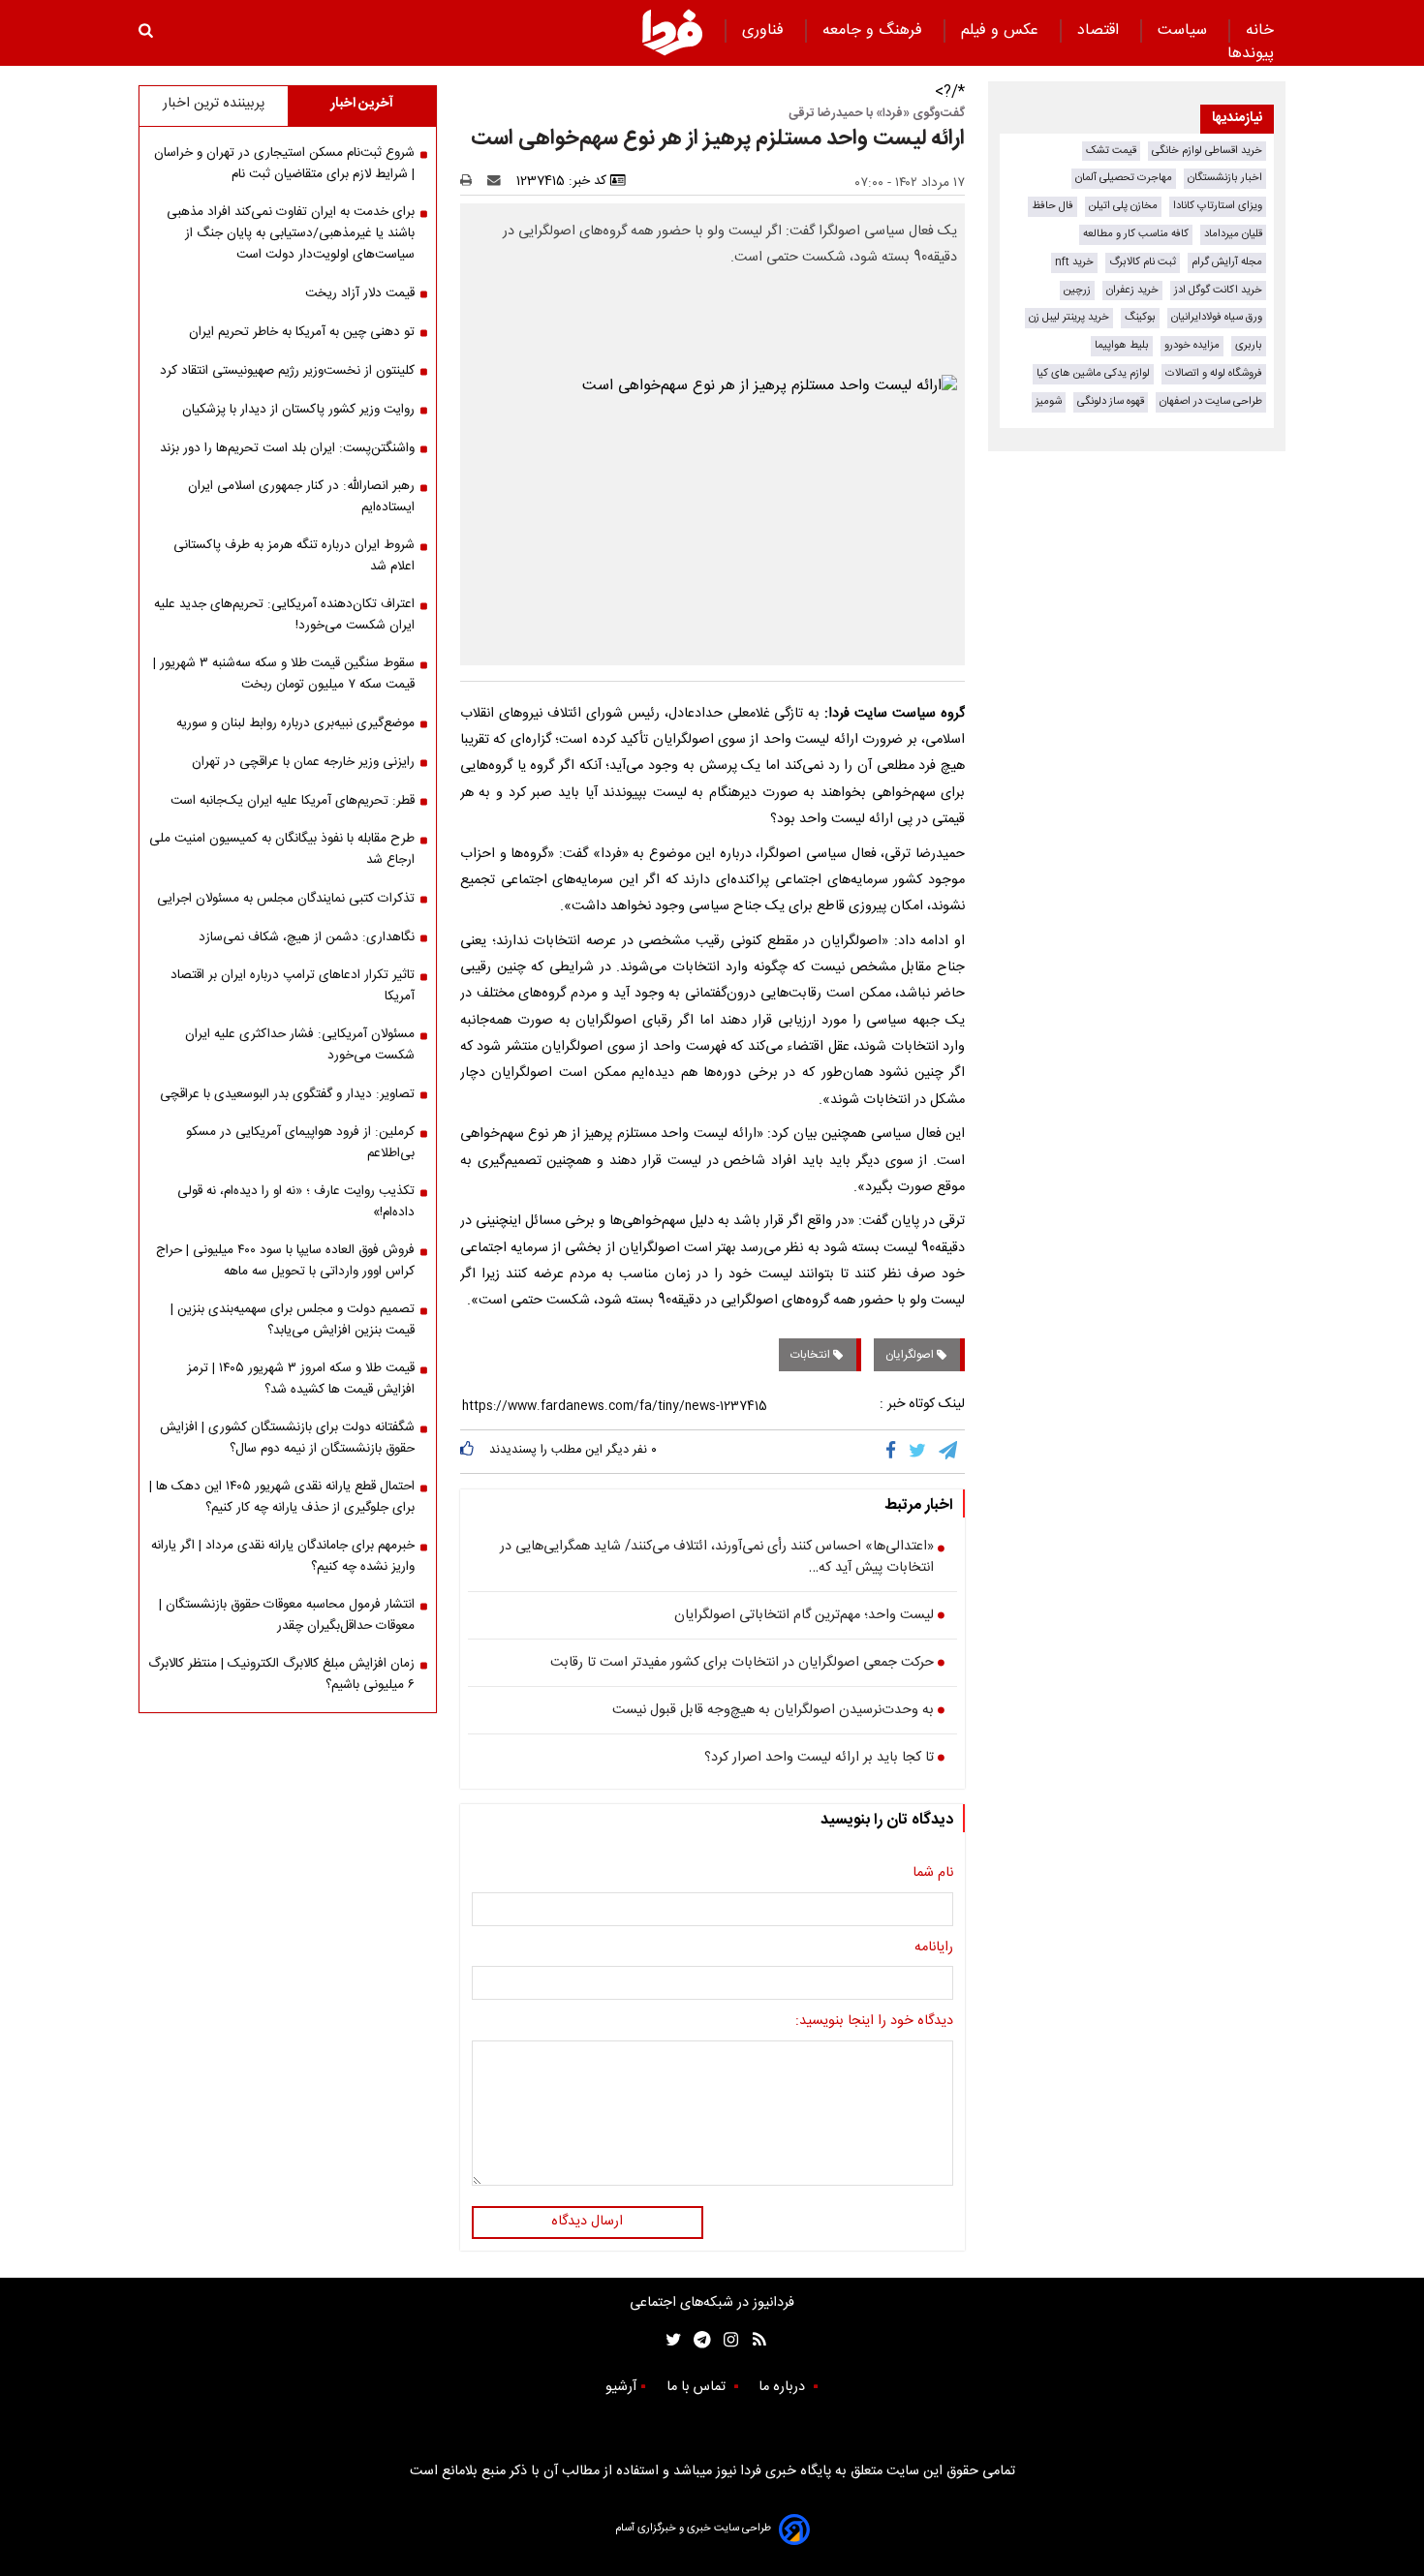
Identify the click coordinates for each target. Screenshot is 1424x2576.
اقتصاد (1100, 31)
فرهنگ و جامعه (875, 31)
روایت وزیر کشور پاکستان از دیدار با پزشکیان (298, 410)
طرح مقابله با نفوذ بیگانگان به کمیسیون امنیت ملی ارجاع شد (282, 849)
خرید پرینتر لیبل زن (1069, 317)
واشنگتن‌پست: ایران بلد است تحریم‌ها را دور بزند (287, 448)
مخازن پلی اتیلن (1123, 206)
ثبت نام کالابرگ (1143, 262)
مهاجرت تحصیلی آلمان (1124, 178)
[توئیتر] (669, 2340)
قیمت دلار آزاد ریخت (360, 293)
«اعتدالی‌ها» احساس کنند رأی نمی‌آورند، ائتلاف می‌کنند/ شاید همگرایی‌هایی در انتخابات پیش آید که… (717, 1558)
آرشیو (621, 2387)
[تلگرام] (949, 1452)
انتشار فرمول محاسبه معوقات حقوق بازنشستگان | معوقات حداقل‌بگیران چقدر (287, 1615)
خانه (1260, 31)
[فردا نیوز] (672, 32)
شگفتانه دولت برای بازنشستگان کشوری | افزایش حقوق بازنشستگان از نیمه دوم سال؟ (287, 1438)
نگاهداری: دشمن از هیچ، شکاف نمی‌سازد (307, 937)
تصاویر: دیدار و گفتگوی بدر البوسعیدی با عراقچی (287, 1094)
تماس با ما (698, 2387)
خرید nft (1074, 262)
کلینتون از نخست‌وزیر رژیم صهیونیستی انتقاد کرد (287, 371)
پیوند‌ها (1251, 54)
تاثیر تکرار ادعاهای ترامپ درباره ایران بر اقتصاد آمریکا (293, 986)
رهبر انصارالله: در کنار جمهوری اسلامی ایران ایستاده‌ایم (301, 497)
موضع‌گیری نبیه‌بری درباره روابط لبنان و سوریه (295, 723)
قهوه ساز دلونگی (1111, 401)
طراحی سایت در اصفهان (1211, 401)
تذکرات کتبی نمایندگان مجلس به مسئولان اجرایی (286, 899)
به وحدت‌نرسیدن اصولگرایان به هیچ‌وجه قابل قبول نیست (773, 1711)
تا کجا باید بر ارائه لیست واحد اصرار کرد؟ (819, 1759)
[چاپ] (472, 181)
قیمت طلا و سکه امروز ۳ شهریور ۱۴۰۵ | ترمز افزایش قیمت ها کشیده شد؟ (301, 1379)
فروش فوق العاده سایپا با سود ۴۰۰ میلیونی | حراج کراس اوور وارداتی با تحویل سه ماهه (285, 1261)
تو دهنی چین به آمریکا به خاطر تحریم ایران (302, 332)
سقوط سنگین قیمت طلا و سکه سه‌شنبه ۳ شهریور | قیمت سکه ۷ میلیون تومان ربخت (284, 674)
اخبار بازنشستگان (1225, 178)
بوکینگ (1140, 317)
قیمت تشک (1111, 151)
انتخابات (812, 1355)
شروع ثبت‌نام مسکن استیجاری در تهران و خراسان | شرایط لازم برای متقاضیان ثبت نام (284, 164)
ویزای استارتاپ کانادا (1218, 206)
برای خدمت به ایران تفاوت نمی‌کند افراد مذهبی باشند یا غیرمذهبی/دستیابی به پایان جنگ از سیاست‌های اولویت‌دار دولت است (291, 233)
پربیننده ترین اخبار (214, 104)
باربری (1249, 345)
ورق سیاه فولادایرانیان (1217, 317)
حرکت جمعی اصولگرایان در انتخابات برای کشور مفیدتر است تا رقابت (742, 1664)
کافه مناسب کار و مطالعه (1136, 234)
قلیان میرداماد (1233, 234)
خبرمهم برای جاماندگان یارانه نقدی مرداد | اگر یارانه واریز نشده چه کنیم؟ (283, 1556)
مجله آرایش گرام (1227, 262)
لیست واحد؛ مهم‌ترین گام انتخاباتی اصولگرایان (804, 1616)
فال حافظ (1053, 206)
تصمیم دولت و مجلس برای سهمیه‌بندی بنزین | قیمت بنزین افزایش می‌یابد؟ (293, 1320)
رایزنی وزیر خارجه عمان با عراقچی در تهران (303, 762)
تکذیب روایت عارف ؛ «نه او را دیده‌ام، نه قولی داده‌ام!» (296, 1202)
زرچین (1077, 290)
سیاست (1185, 31)
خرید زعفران (1132, 290)
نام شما (933, 1874)
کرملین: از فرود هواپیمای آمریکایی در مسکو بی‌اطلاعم (300, 1143)
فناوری (765, 31)
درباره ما (784, 2387)
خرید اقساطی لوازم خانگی (1207, 151)
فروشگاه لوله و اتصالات (1214, 373)
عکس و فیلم (1002, 31)
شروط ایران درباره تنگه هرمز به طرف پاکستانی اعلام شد (294, 556)
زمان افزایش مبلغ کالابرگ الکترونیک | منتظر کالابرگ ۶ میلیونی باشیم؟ (281, 1674)
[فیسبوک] (895, 1452)
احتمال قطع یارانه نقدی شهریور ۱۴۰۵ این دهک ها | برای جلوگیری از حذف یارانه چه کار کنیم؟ (282, 1497)
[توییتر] (919, 1452)
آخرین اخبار (362, 104)
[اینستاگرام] (726, 2340)
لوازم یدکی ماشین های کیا (1093, 373)
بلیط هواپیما (1122, 345)
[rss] (753, 2340)
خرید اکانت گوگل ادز (1218, 290)
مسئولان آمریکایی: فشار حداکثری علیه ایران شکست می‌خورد (300, 1045)
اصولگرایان (911, 1355)
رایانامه (934, 1948)
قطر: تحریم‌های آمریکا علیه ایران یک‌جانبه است (293, 801)
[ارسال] (498, 181)
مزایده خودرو (1192, 345)
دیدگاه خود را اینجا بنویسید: (874, 2022)
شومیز (1049, 401)
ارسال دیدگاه (587, 2222)
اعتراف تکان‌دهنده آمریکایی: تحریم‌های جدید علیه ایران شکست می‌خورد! (284, 615)
